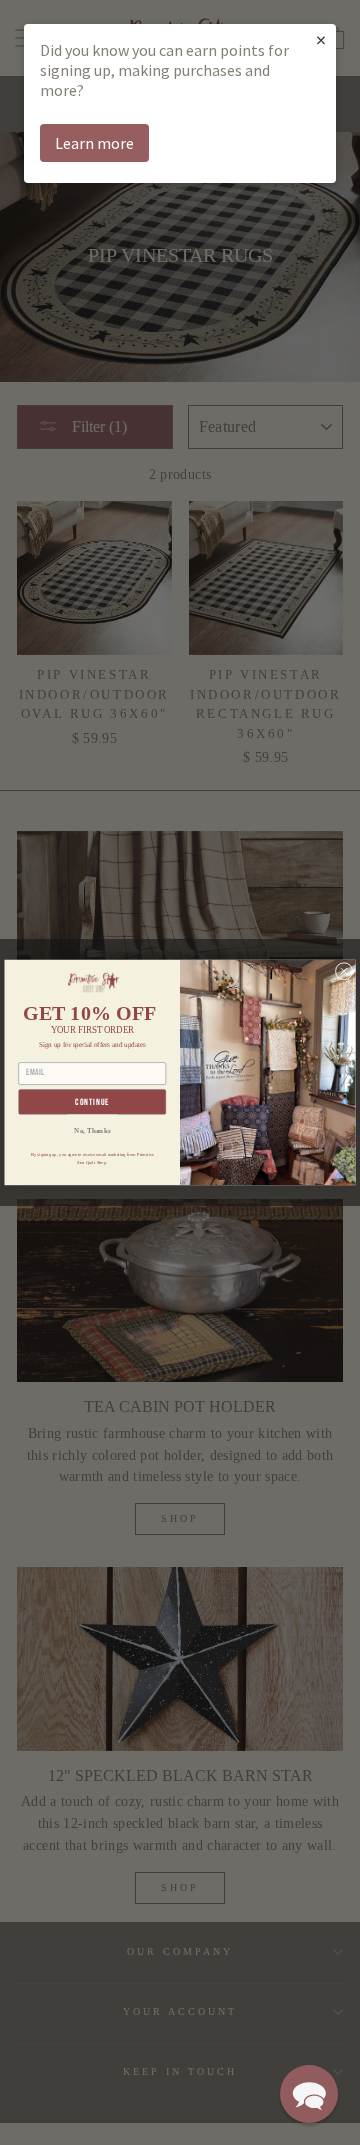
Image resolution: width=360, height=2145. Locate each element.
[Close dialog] (344, 971)
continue (92, 1102)
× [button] (321, 39)
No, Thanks (92, 1130)
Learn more (94, 143)
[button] (309, 2094)
